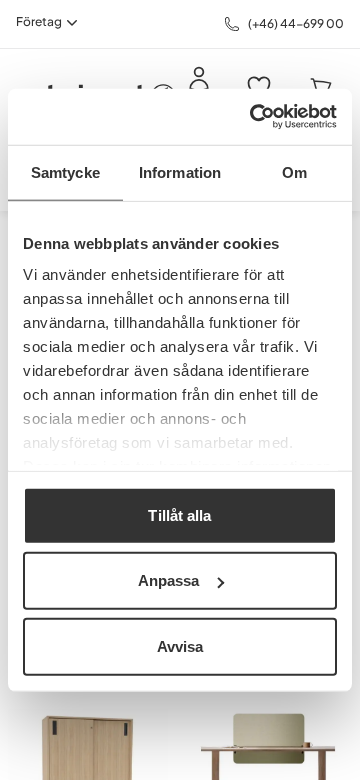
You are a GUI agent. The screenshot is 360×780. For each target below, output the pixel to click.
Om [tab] (294, 171)
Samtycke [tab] (65, 171)
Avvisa (180, 645)
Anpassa (169, 580)
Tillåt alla (179, 514)
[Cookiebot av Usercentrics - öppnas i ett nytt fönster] (254, 117)
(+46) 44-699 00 (296, 23)
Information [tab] (180, 171)
